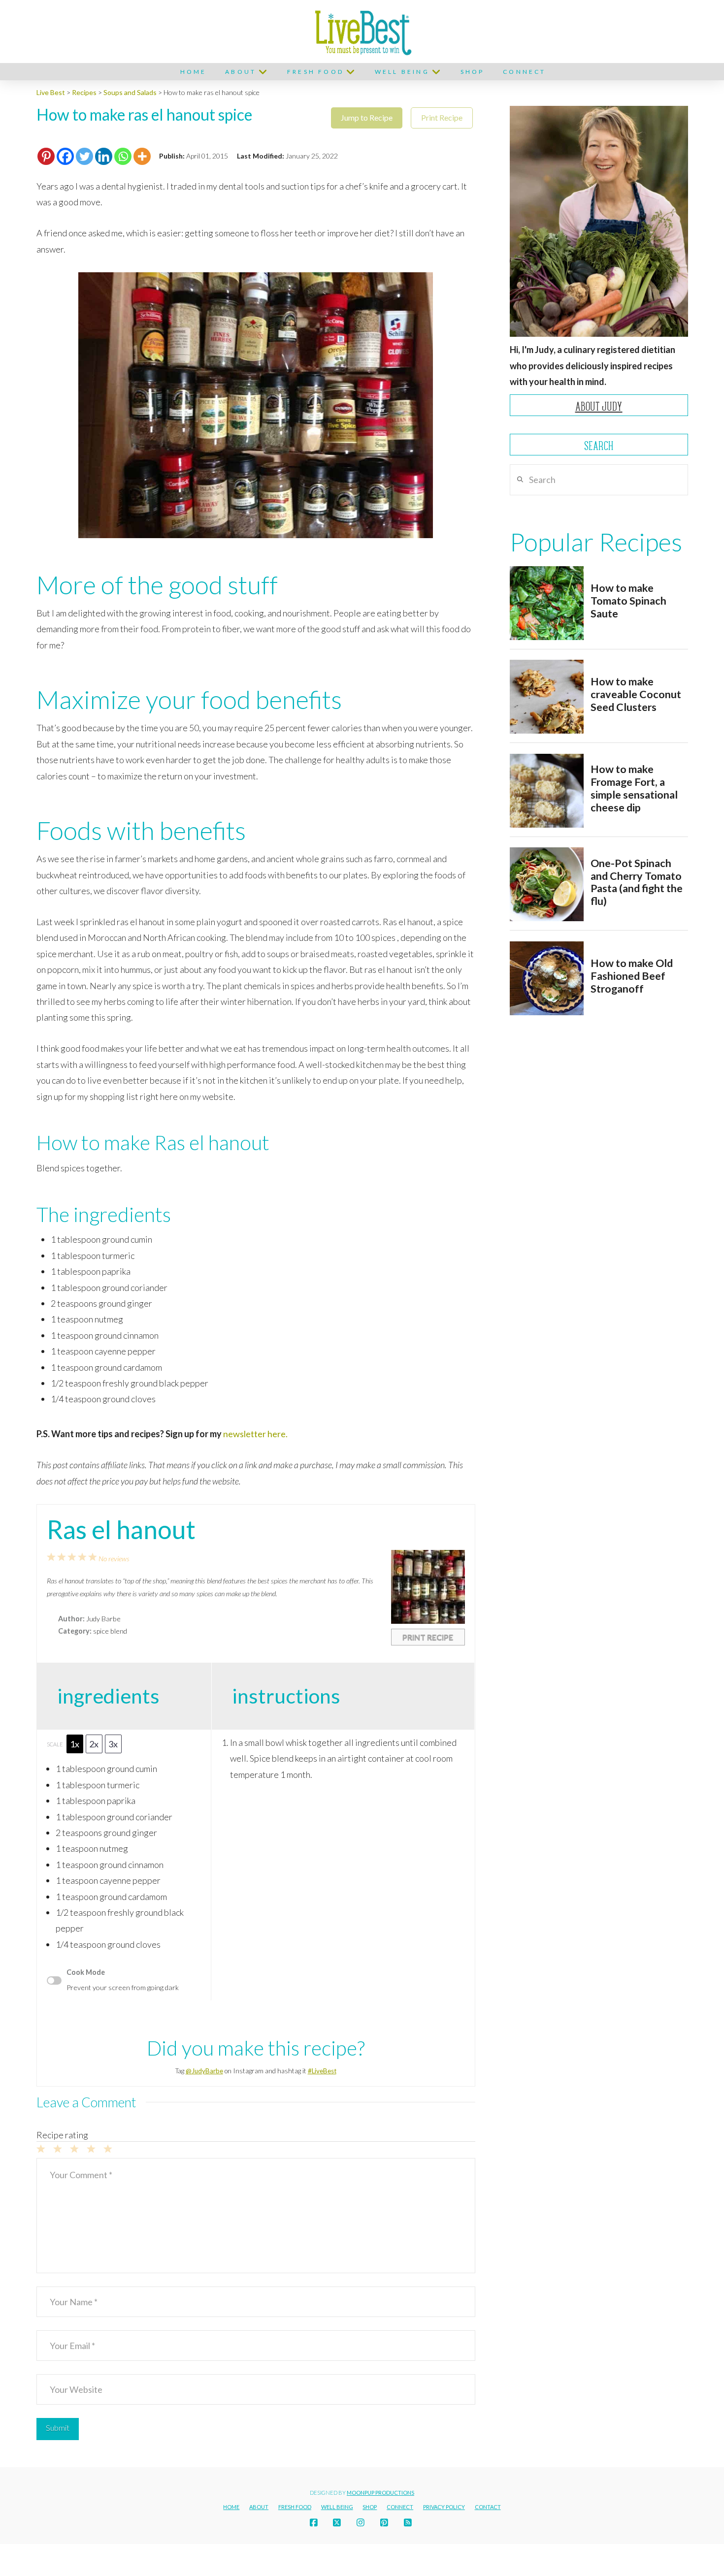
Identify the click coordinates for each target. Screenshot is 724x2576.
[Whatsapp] (123, 156)
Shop (370, 2507)
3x (113, 1744)
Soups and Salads (130, 92)
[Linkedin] (104, 156)
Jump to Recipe (367, 117)
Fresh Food (295, 2507)
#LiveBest (322, 2071)
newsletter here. (255, 1434)
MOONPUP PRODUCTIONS (380, 2493)
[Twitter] (84, 156)
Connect (400, 2507)
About (259, 2507)
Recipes (84, 92)
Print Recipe (442, 117)
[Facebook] (65, 156)
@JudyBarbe (204, 2071)
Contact (488, 2507)
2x (94, 1744)
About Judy (599, 406)
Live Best (51, 92)
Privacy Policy (444, 2507)
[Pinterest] (46, 156)
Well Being (337, 2507)
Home (231, 2507)
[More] (142, 156)
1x (75, 1744)
